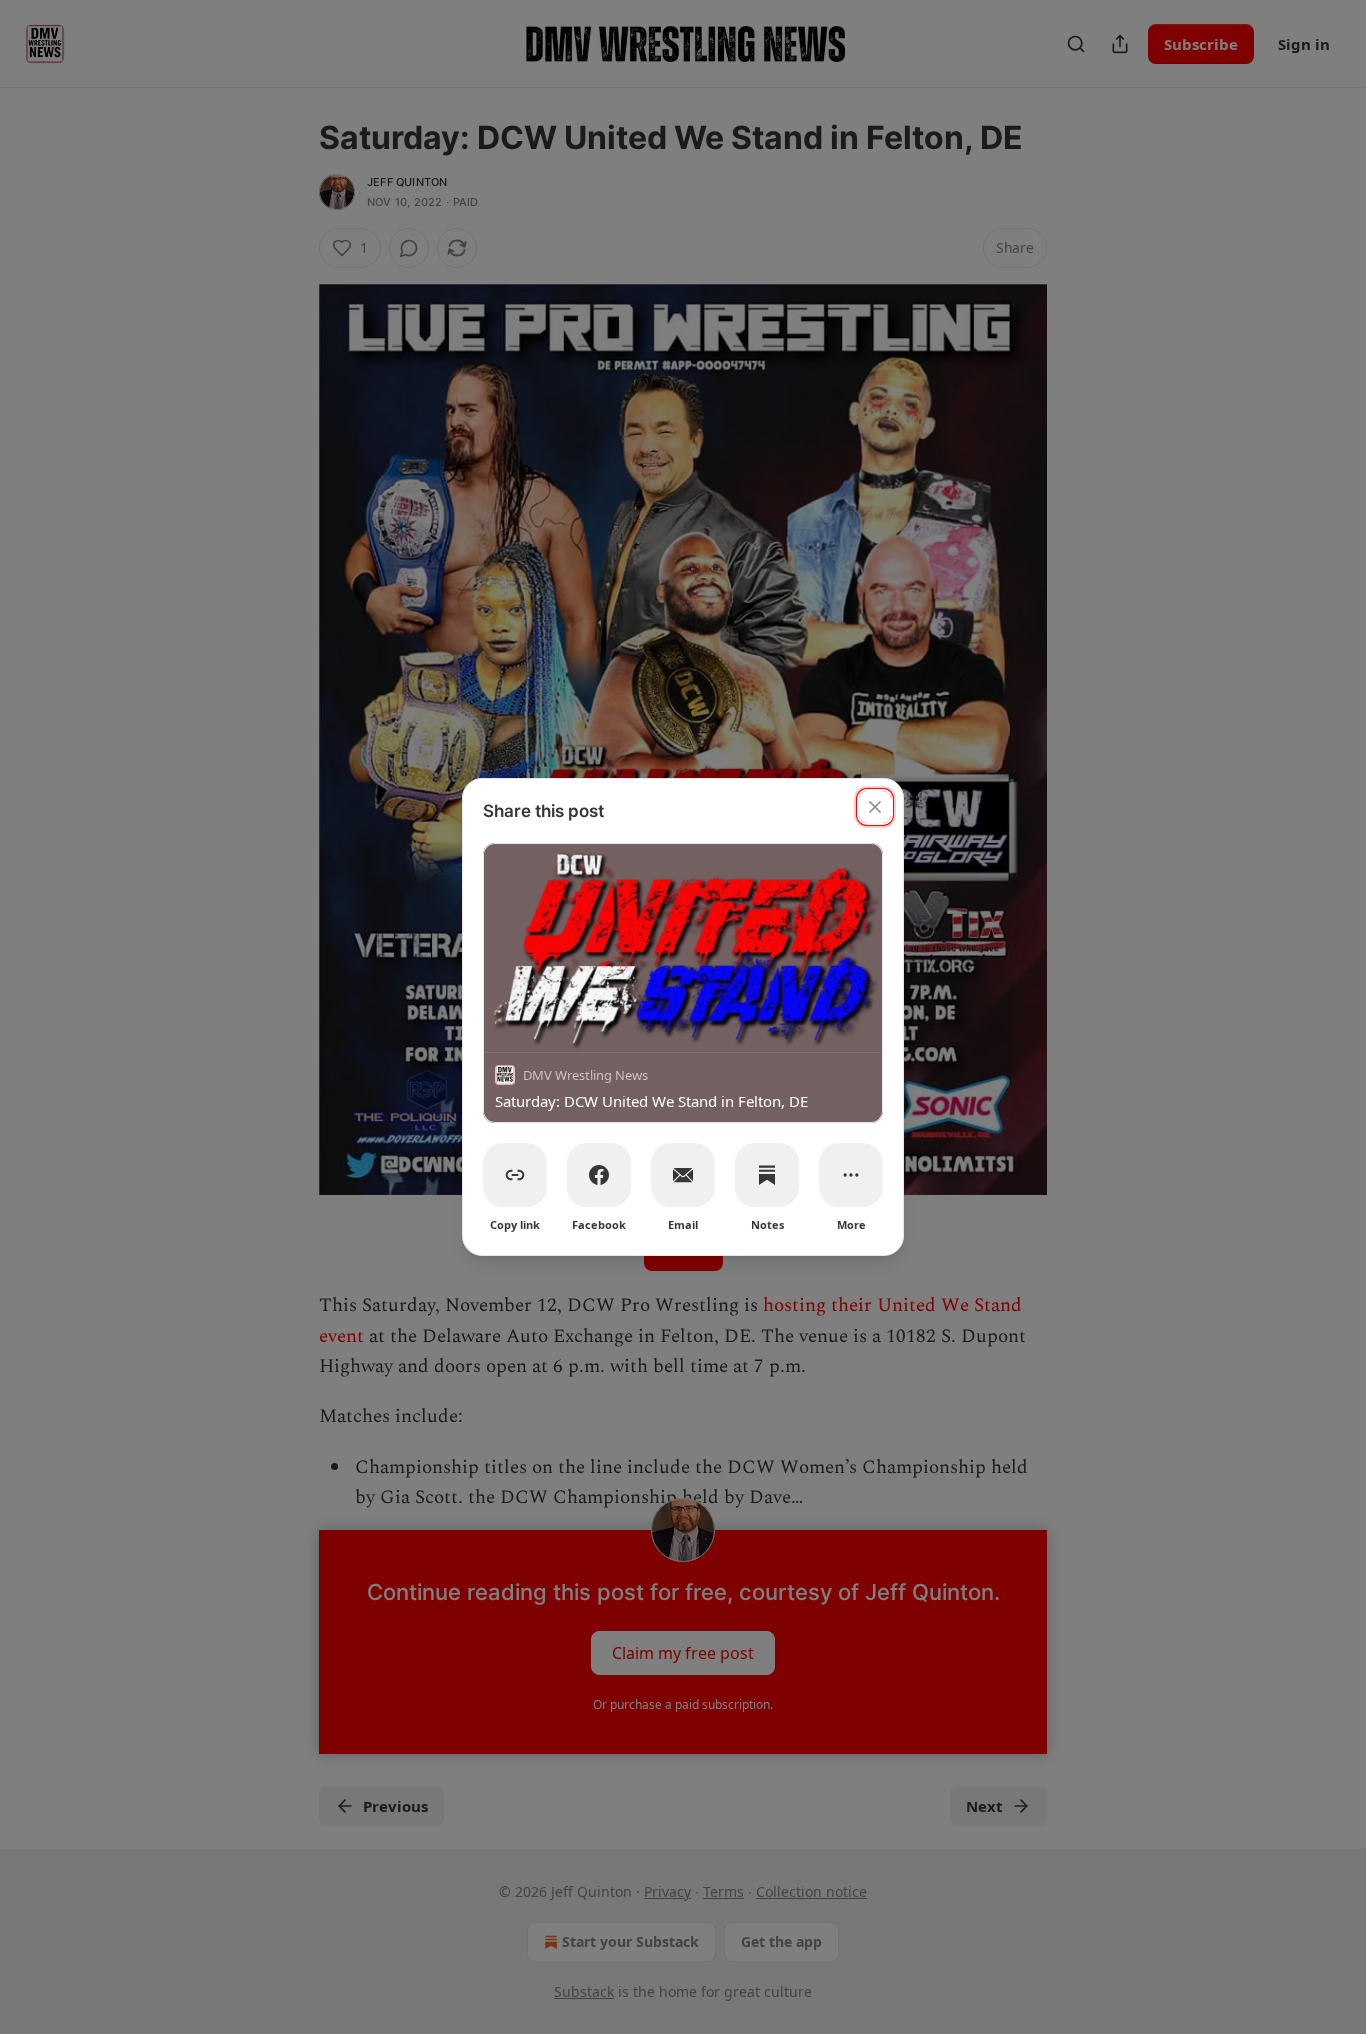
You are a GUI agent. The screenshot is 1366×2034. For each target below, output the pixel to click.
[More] (851, 1175)
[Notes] (767, 1175)
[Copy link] (515, 1175)
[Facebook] (599, 1175)
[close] (875, 807)
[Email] (683, 1175)
